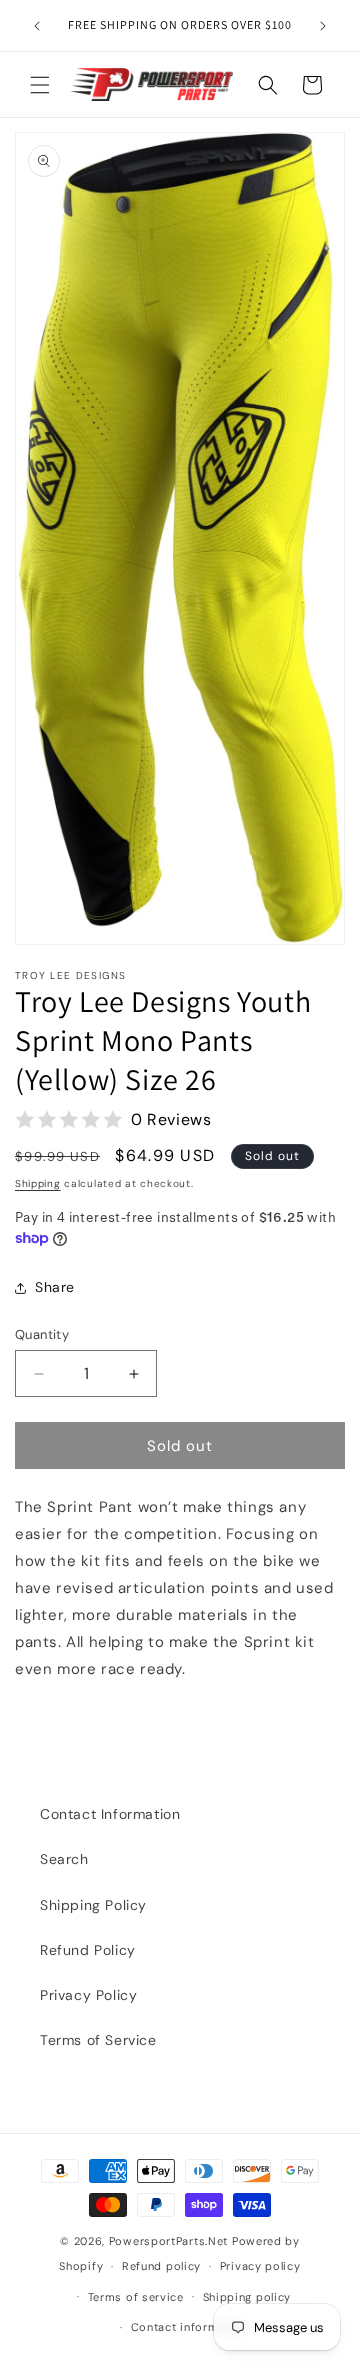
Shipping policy (247, 2297)
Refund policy (161, 2266)
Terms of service (136, 2297)
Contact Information (110, 1814)
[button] (40, 85)
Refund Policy (88, 1950)
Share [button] (55, 1287)
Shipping (38, 1183)
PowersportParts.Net (168, 2241)
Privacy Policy (88, 1995)
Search (64, 1859)
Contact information (189, 2327)
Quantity (42, 1334)
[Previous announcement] (37, 26)
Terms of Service (98, 2040)
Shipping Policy (93, 1905)
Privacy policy (260, 2266)
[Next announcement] (323, 26)
